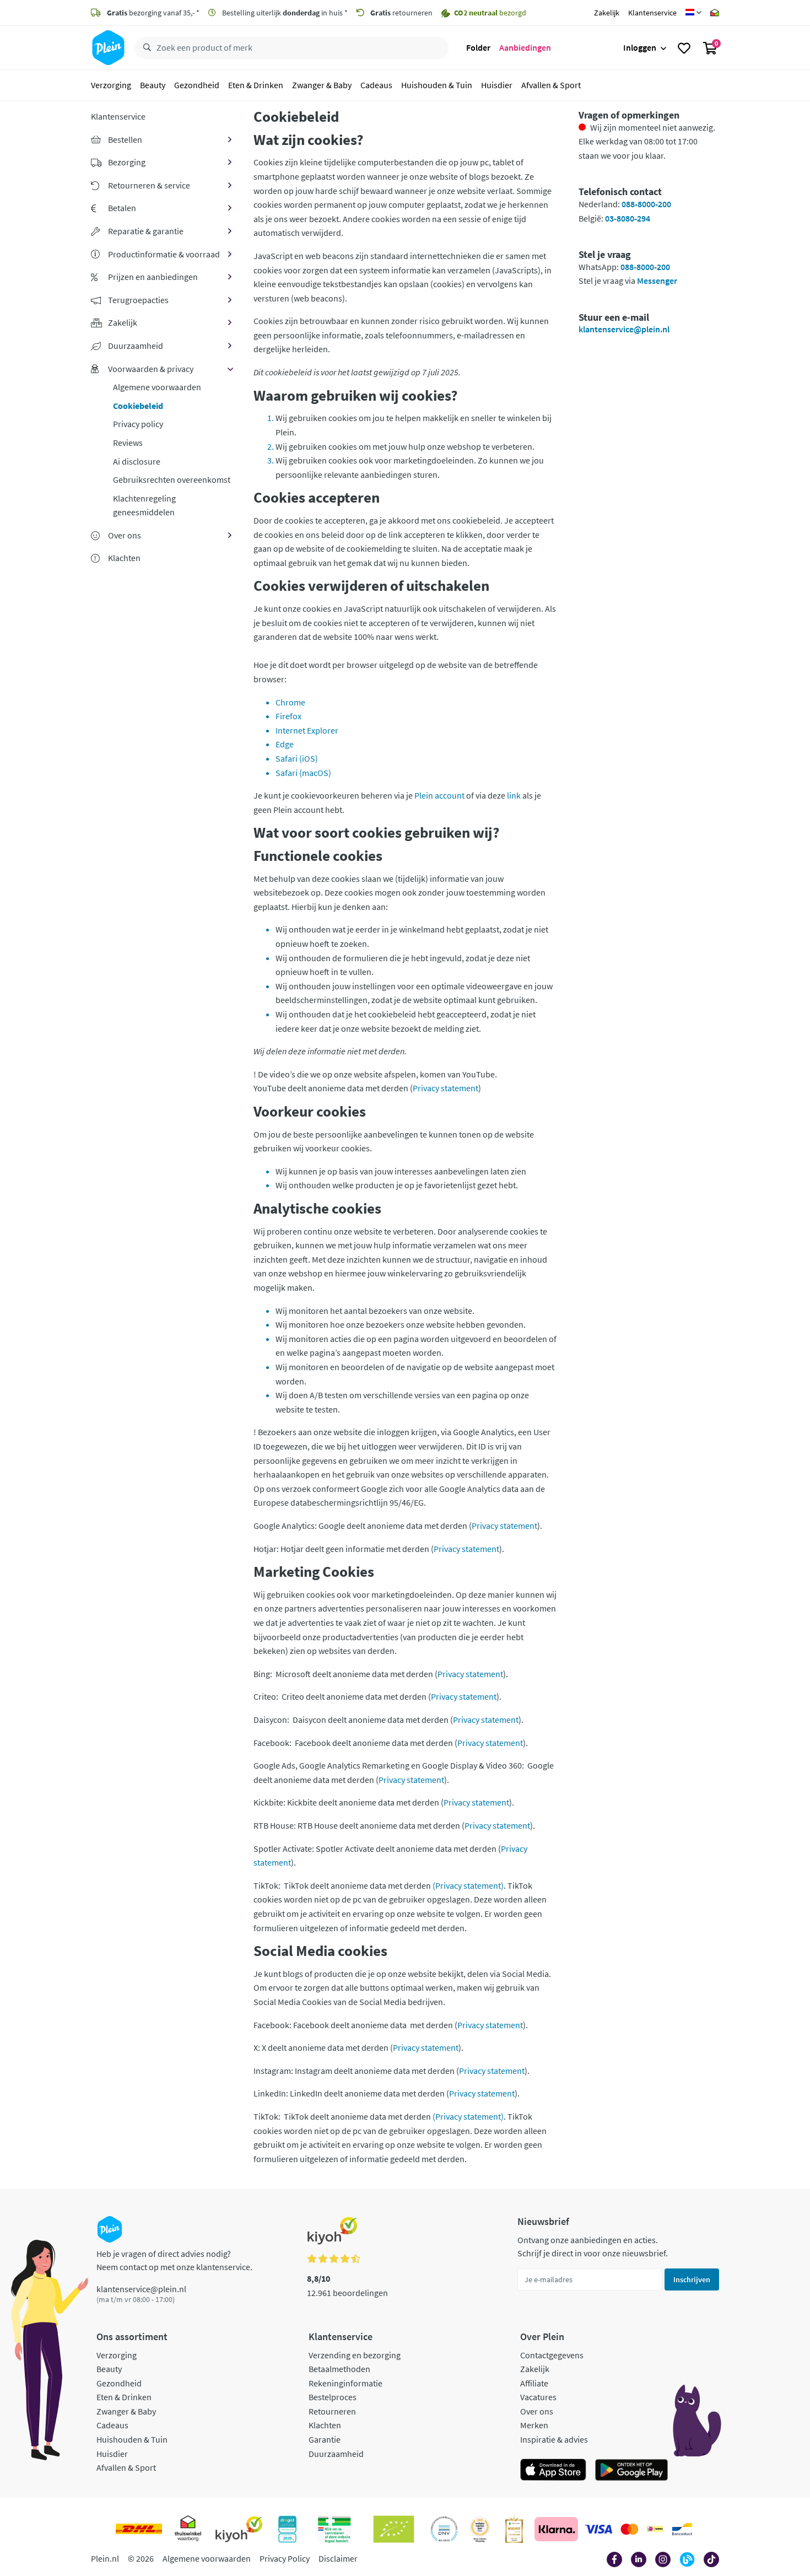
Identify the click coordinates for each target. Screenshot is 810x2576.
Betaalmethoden (339, 2369)
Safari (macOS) (303, 773)
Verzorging (111, 85)
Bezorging (127, 162)
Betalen (122, 208)
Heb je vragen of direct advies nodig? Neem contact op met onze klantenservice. (174, 2260)
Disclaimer (338, 2558)
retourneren (401, 13)
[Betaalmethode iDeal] (655, 2529)
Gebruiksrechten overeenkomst (172, 479)
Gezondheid (197, 85)
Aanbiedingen (525, 47)
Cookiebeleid (138, 406)
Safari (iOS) (297, 758)
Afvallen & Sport (551, 85)
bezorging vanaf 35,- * (153, 13)
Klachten (325, 2425)
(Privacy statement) (468, 1885)
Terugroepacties (138, 300)
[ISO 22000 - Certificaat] (444, 2529)
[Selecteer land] (693, 13)
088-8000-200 (646, 204)
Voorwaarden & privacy (151, 369)
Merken (534, 2425)
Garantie (325, 2439)
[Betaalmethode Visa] (598, 2529)
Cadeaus (376, 85)
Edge (285, 744)
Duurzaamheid (136, 346)
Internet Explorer (307, 730)
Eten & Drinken (256, 85)
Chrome (290, 702)
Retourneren (332, 2411)
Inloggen (640, 47)
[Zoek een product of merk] (145, 48)
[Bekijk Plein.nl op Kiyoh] (239, 2529)
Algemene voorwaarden (157, 387)
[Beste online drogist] (480, 2529)
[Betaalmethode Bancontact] (682, 2529)
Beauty (153, 85)
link (514, 795)
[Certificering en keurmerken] (394, 2529)
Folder (478, 47)
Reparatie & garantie (146, 231)
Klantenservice (652, 13)
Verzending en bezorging (355, 2355)
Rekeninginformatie (345, 2383)
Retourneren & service (149, 185)
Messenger (657, 281)
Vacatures (538, 2397)
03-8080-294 (628, 218)
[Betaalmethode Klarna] (556, 2529)
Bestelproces (333, 2397)
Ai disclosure (137, 461)
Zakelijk (607, 13)
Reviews (128, 443)
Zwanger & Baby (322, 85)
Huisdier (497, 85)
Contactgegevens (552, 2355)
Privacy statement (445, 1088)
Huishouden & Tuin (437, 85)
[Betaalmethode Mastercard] (630, 2529)
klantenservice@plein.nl (624, 329)
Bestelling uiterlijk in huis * (284, 13)
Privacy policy (138, 424)
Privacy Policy (285, 2558)
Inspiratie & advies (554, 2439)
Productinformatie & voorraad (164, 254)
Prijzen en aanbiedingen (153, 277)
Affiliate (534, 2383)
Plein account (439, 795)
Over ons (125, 535)
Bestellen (125, 139)
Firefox (288, 716)
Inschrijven (692, 2279)
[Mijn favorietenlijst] (684, 48)
